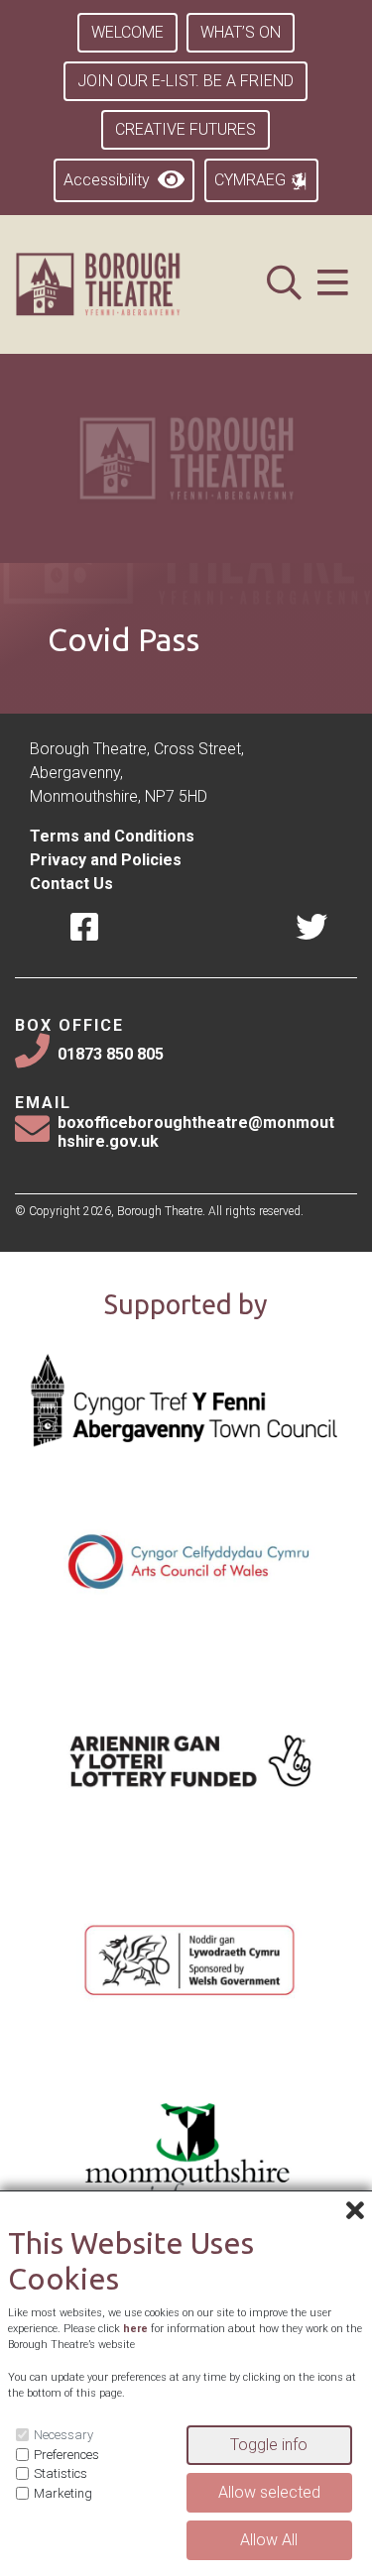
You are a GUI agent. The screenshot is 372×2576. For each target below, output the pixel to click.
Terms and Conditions (112, 836)
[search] (284, 285)
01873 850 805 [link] (111, 1054)
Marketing (63, 2493)
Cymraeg (252, 180)
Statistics (61, 2473)
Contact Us (71, 884)
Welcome (127, 32)
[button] (333, 285)
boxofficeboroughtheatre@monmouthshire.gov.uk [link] (196, 1132)
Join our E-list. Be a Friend (186, 81)
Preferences (66, 2455)
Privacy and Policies (106, 860)
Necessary (63, 2435)
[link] (123, 284)
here (135, 2329)
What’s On (241, 32)
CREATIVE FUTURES (186, 129)
